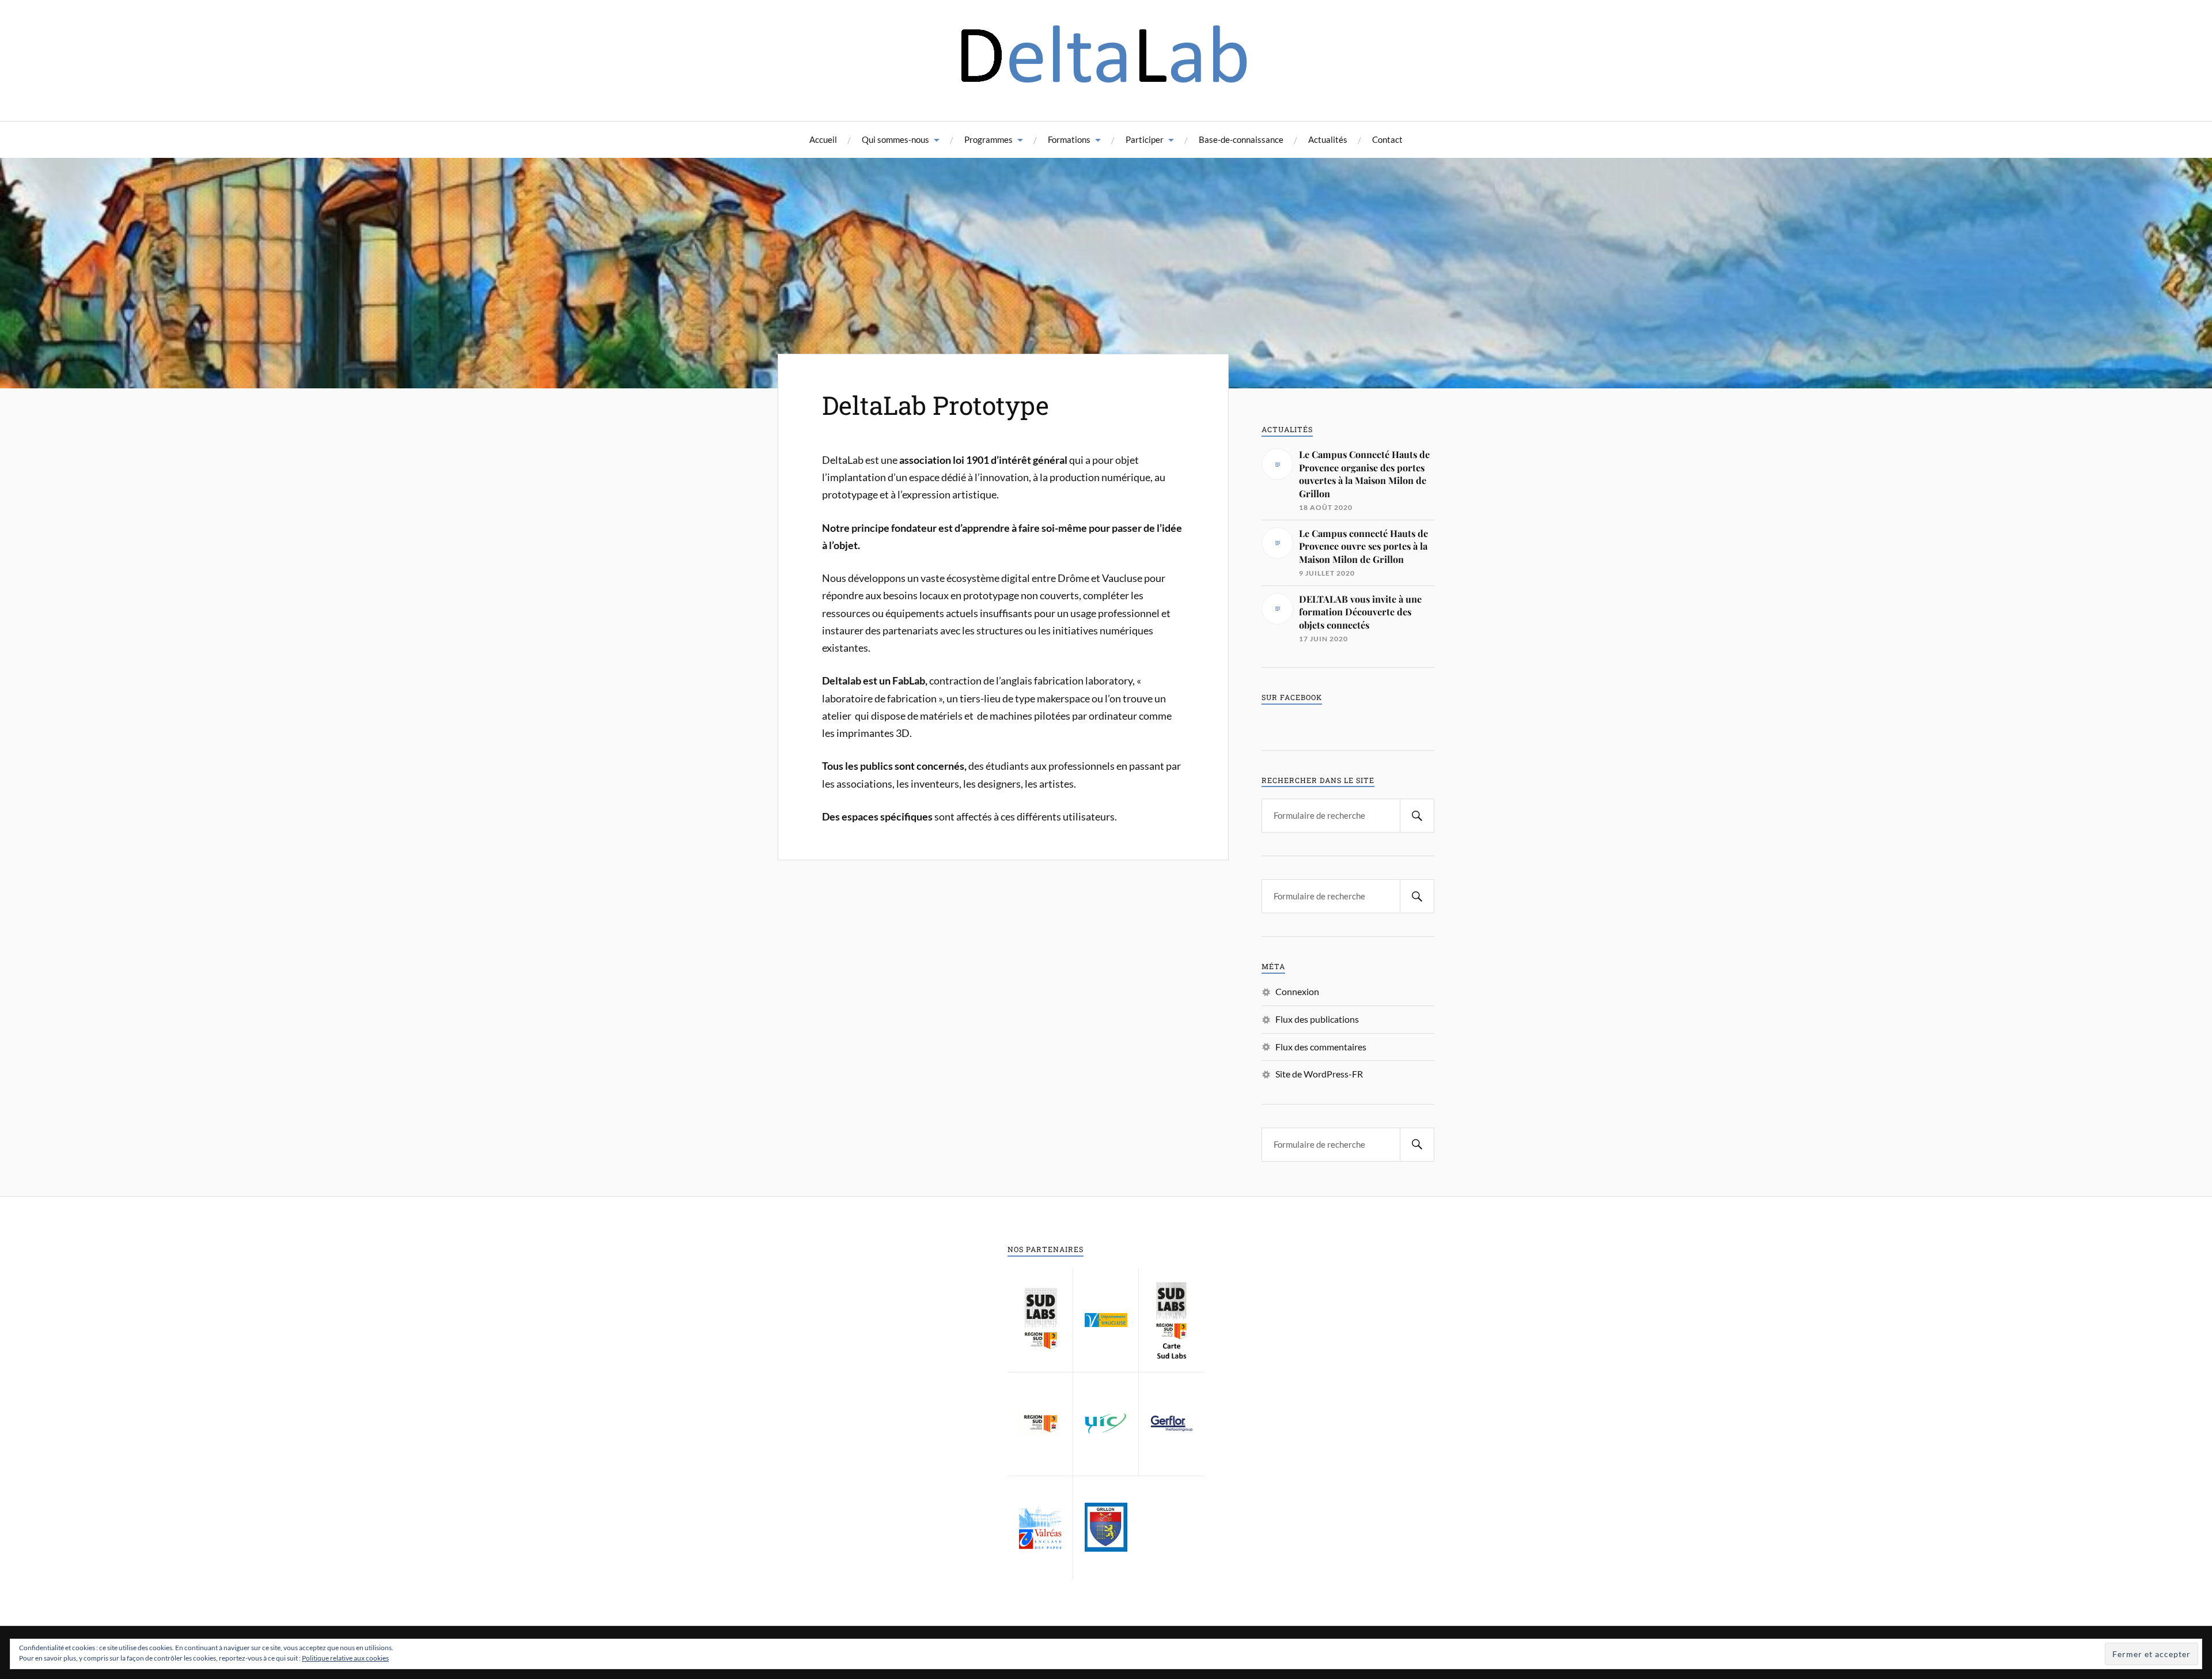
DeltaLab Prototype (935, 405)
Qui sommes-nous (895, 139)
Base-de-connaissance (1241, 139)
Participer (1145, 139)
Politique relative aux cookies (345, 1658)
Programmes (988, 139)
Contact (1387, 139)
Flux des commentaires (1321, 1047)
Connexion (1297, 991)
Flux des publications (1317, 1019)
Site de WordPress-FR (1319, 1074)
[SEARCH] (1417, 816)
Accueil (823, 139)
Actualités (1328, 139)
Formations (1069, 139)
